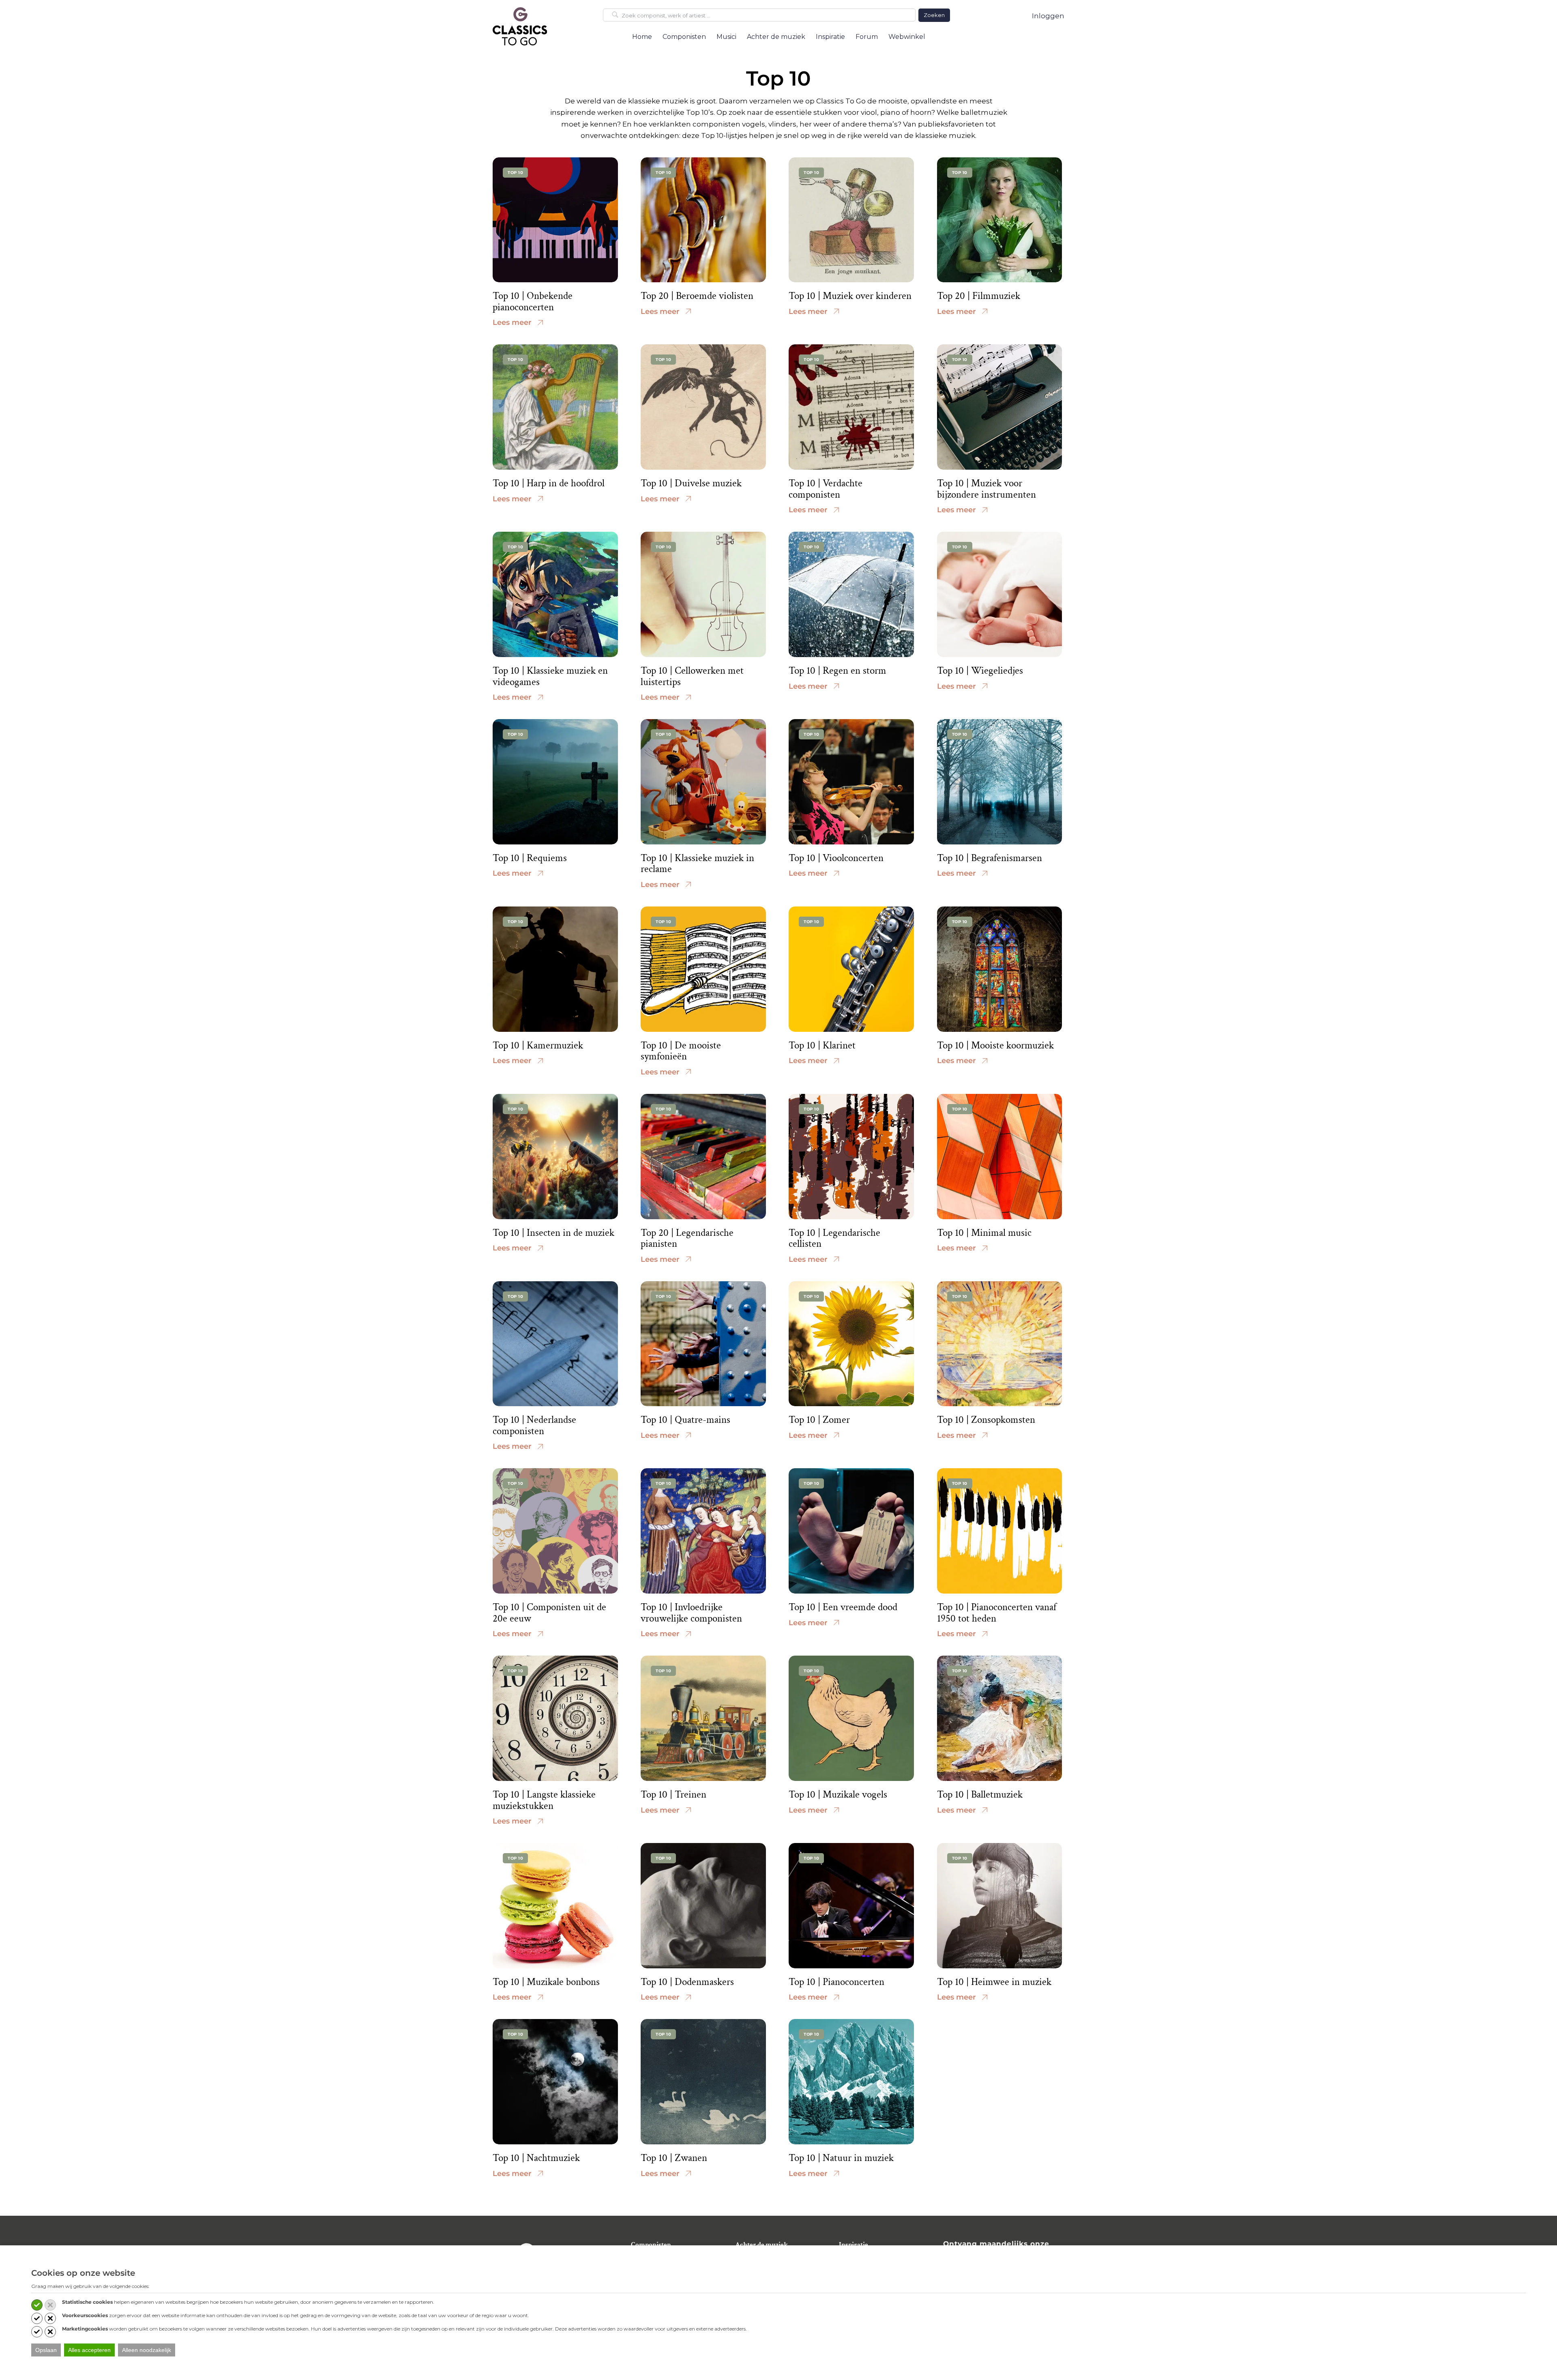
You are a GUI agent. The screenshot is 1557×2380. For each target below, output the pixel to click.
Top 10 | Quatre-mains (685, 1420)
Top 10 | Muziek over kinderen (850, 296)
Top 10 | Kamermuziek (538, 1045)
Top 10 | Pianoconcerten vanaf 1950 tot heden (997, 1613)
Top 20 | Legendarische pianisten (687, 1238)
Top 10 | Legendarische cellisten (834, 1238)
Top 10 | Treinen (673, 1795)
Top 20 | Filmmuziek (979, 296)
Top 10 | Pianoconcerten (836, 1982)
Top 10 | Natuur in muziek (841, 2158)
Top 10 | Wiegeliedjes (980, 671)
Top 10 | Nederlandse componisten (534, 1425)
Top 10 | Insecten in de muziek (553, 1233)
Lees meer (512, 322)
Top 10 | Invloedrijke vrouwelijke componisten (691, 1613)
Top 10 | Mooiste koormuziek (995, 1045)
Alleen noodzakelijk (147, 2350)
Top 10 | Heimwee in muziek (994, 1982)
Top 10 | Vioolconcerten (836, 858)
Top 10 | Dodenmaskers (687, 1982)
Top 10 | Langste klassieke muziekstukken (544, 1800)
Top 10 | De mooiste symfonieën (681, 1051)
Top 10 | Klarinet (822, 1045)
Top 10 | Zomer (819, 1420)
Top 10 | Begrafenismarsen (990, 858)
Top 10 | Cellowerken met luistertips (692, 676)
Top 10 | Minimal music (984, 1233)
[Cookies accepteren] (37, 2305)
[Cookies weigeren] (50, 2305)
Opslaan (46, 2350)
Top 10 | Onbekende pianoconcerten (533, 302)
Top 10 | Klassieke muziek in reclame (697, 864)
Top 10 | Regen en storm (837, 671)
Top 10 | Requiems (530, 858)
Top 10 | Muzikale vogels (838, 1795)
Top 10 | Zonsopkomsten (986, 1420)
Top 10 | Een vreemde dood (843, 1607)
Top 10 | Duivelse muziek (691, 483)
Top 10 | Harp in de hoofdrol (549, 483)
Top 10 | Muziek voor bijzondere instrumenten (987, 489)
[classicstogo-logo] (520, 26)
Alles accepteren (89, 2350)
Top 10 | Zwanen (674, 2158)
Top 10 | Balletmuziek (980, 1795)
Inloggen (1048, 16)
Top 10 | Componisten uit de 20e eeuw (549, 1613)
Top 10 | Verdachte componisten (826, 489)
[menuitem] (642, 37)
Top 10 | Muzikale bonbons (546, 1982)
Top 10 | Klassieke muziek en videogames (550, 676)
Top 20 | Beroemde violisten (697, 296)
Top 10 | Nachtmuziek (536, 2158)
